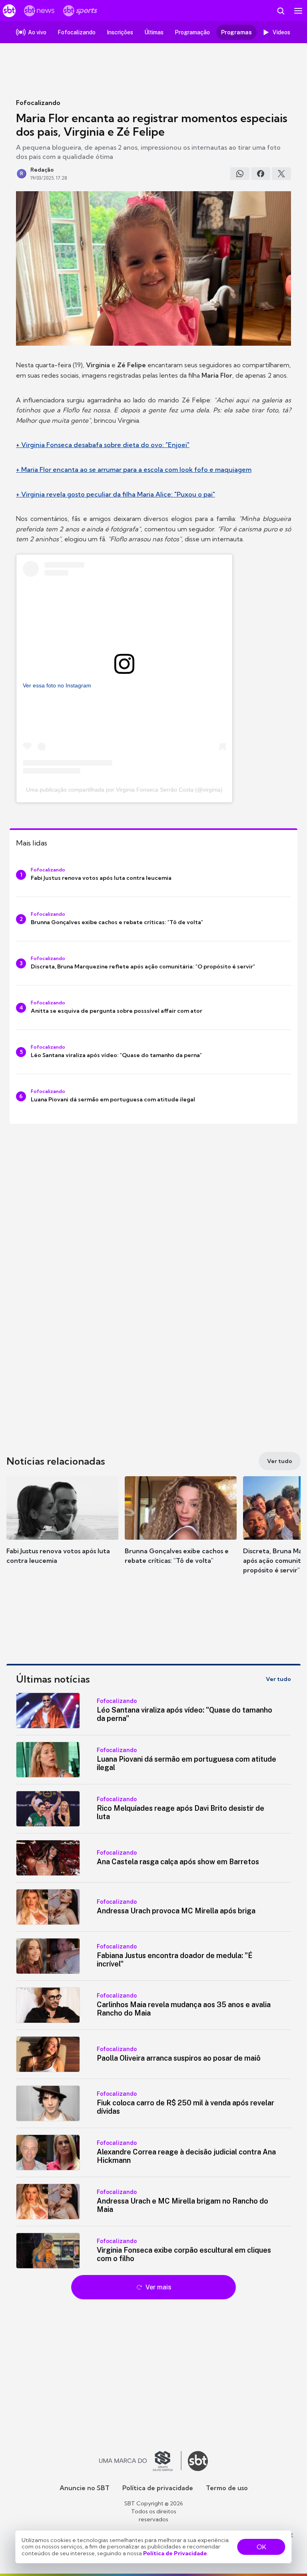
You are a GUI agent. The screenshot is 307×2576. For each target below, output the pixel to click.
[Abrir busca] (281, 11)
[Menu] (298, 11)
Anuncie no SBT (85, 2488)
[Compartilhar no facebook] (261, 174)
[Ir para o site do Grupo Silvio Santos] (140, 2461)
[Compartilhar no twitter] (281, 174)
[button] (62, 1528)
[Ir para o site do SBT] (198, 2461)
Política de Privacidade (175, 2553)
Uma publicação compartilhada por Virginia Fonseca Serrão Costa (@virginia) (124, 790)
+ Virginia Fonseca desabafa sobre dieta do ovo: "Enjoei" (103, 445)
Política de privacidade (158, 2488)
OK (261, 2547)
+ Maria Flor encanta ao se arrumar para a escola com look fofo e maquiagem (134, 469)
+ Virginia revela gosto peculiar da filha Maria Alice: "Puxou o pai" (116, 494)
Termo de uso (227, 2488)
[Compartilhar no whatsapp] (240, 174)
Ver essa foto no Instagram (57, 685)
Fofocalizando (38, 103)
